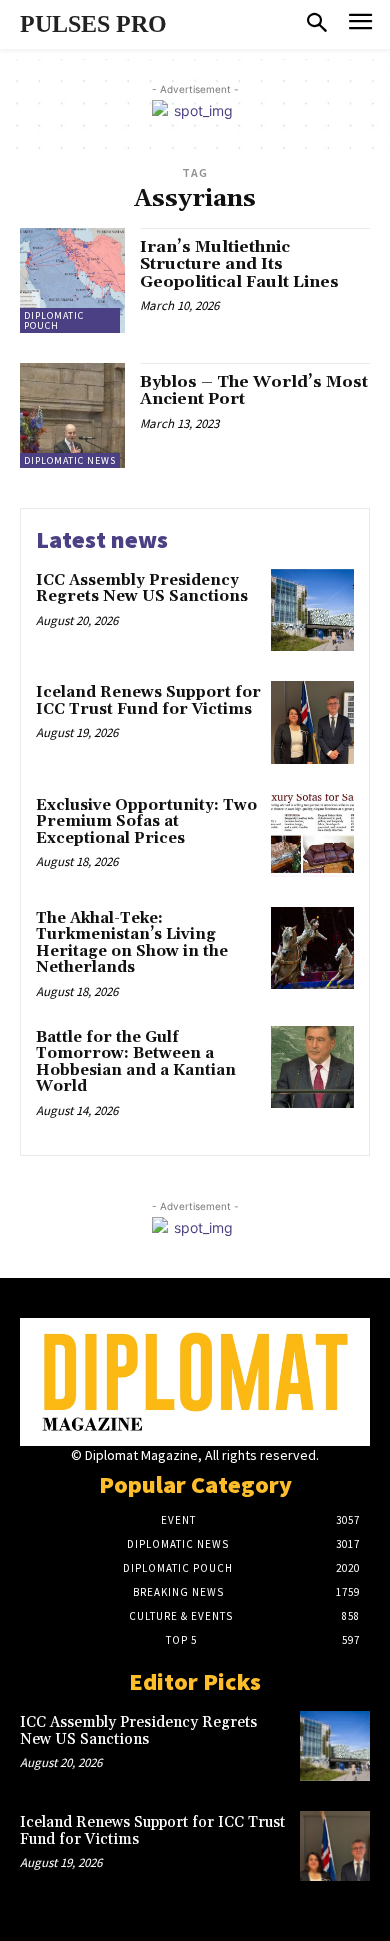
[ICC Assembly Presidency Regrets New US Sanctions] (312, 610)
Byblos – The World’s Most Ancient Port (254, 391)
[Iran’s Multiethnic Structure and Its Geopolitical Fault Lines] (72, 280)
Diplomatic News (70, 460)
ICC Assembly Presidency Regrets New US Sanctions (142, 589)
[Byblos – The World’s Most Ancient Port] (72, 415)
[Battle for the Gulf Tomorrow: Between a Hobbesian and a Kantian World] (312, 1067)
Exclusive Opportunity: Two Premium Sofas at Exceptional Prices (146, 822)
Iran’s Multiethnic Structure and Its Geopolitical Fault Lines (239, 264)
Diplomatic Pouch (54, 320)
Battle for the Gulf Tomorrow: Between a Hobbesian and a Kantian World (136, 1062)
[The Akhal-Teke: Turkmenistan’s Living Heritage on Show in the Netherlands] (312, 948)
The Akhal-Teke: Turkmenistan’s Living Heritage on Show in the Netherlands (132, 943)
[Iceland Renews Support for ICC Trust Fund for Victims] (312, 722)
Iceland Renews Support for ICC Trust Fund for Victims (148, 701)
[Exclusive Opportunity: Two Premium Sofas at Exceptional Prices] (312, 835)
